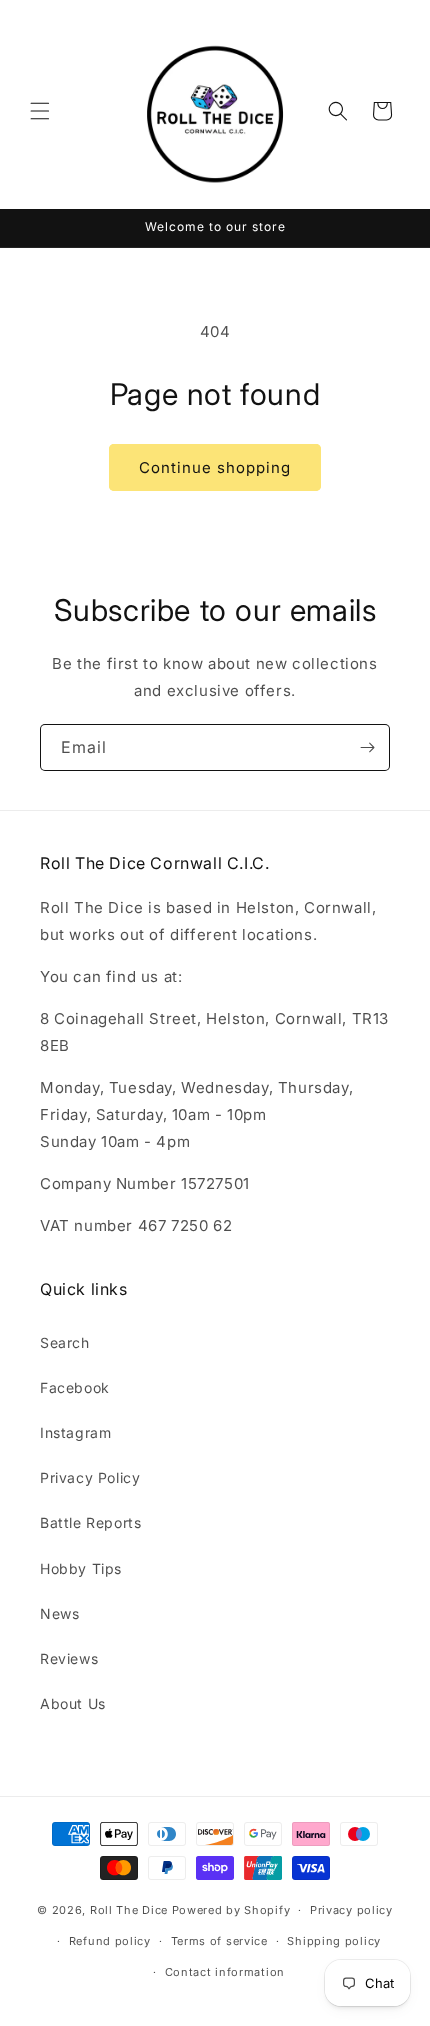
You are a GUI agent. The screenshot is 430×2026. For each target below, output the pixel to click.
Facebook (75, 1387)
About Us (73, 1703)
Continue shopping (215, 467)
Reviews (69, 1658)
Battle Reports (90, 1522)
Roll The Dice (129, 1910)
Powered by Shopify (231, 1910)
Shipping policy (334, 1941)
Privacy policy (351, 1910)
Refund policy (110, 1941)
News (59, 1613)
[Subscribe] (367, 747)
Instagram (75, 1432)
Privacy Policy (90, 1477)
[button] (40, 111)
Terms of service (219, 1941)
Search (65, 1342)
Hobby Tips (81, 1568)
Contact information (225, 1972)
